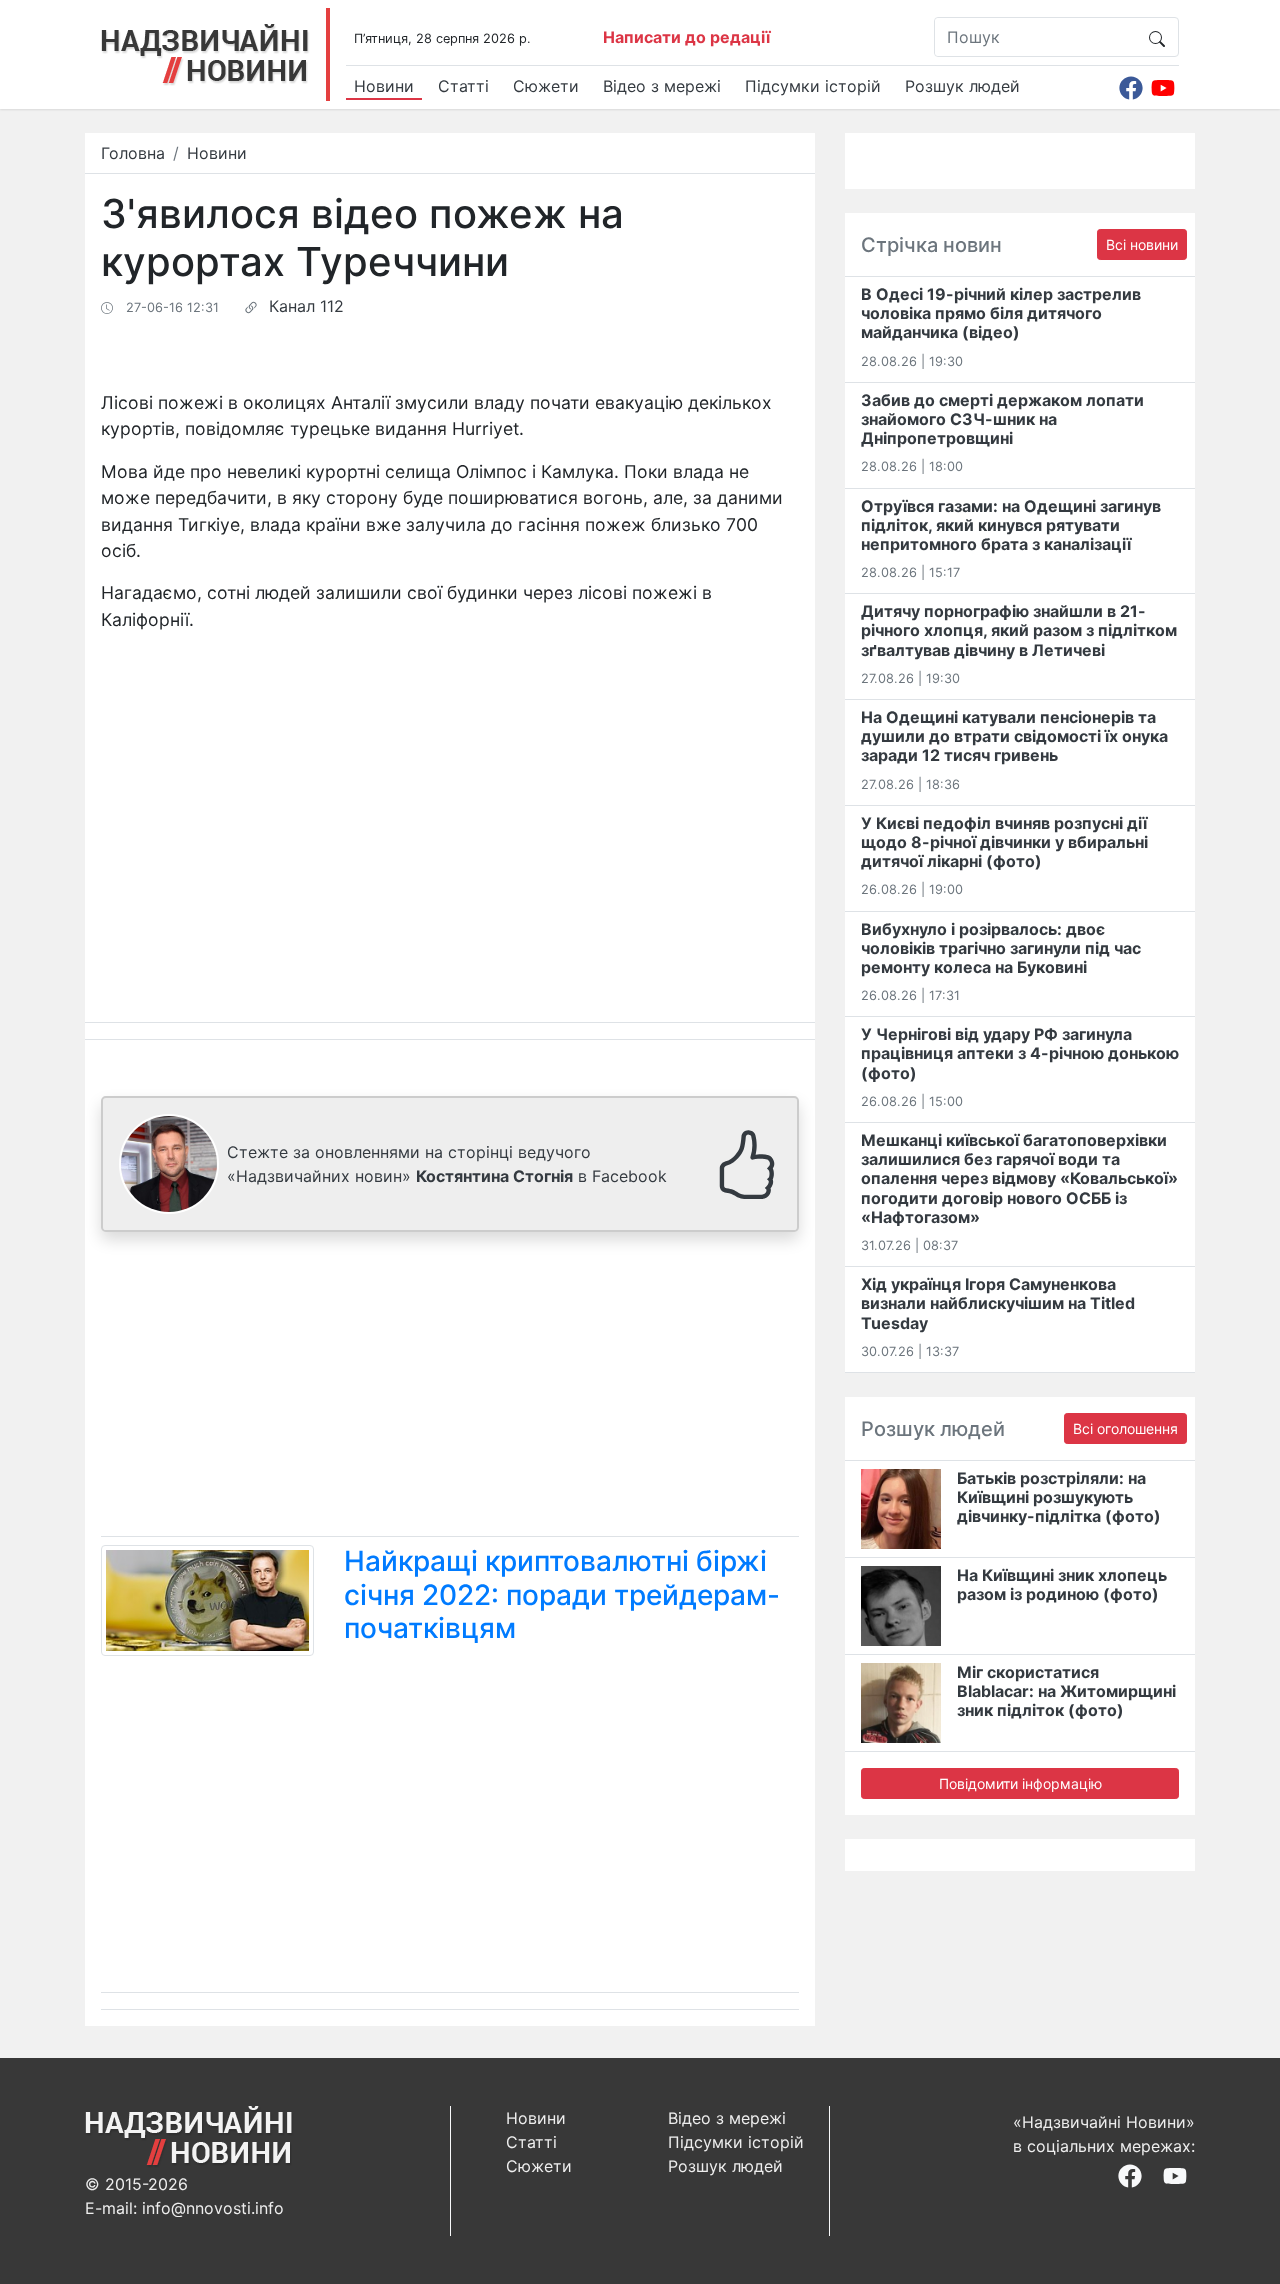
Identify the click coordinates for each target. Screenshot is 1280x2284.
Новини (384, 86)
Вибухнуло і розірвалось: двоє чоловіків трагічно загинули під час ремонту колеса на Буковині (1001, 948)
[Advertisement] (450, 1388)
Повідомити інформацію (1020, 1783)
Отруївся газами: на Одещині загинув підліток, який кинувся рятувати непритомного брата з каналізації (1011, 525)
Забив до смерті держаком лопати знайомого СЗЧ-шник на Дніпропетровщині (1002, 419)
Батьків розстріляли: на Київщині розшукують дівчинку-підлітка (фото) (1059, 1497)
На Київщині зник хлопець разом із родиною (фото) (1062, 1584)
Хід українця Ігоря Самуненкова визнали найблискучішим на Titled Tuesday (998, 1303)
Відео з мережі (662, 86)
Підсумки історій (813, 86)
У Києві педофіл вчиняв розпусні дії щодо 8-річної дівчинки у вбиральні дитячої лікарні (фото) (1004, 842)
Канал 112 (306, 306)
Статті (463, 86)
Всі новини (1142, 244)
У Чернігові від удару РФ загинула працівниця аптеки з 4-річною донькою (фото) (1020, 1053)
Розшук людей (962, 86)
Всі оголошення (1125, 1428)
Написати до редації (686, 37)
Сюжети (546, 86)
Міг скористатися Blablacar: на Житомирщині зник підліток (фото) (1066, 1691)
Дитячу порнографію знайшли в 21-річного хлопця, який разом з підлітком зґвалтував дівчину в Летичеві (1019, 630)
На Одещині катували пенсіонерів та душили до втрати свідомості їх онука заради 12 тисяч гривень (1014, 736)
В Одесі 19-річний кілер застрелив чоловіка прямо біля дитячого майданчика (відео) (1001, 313)
